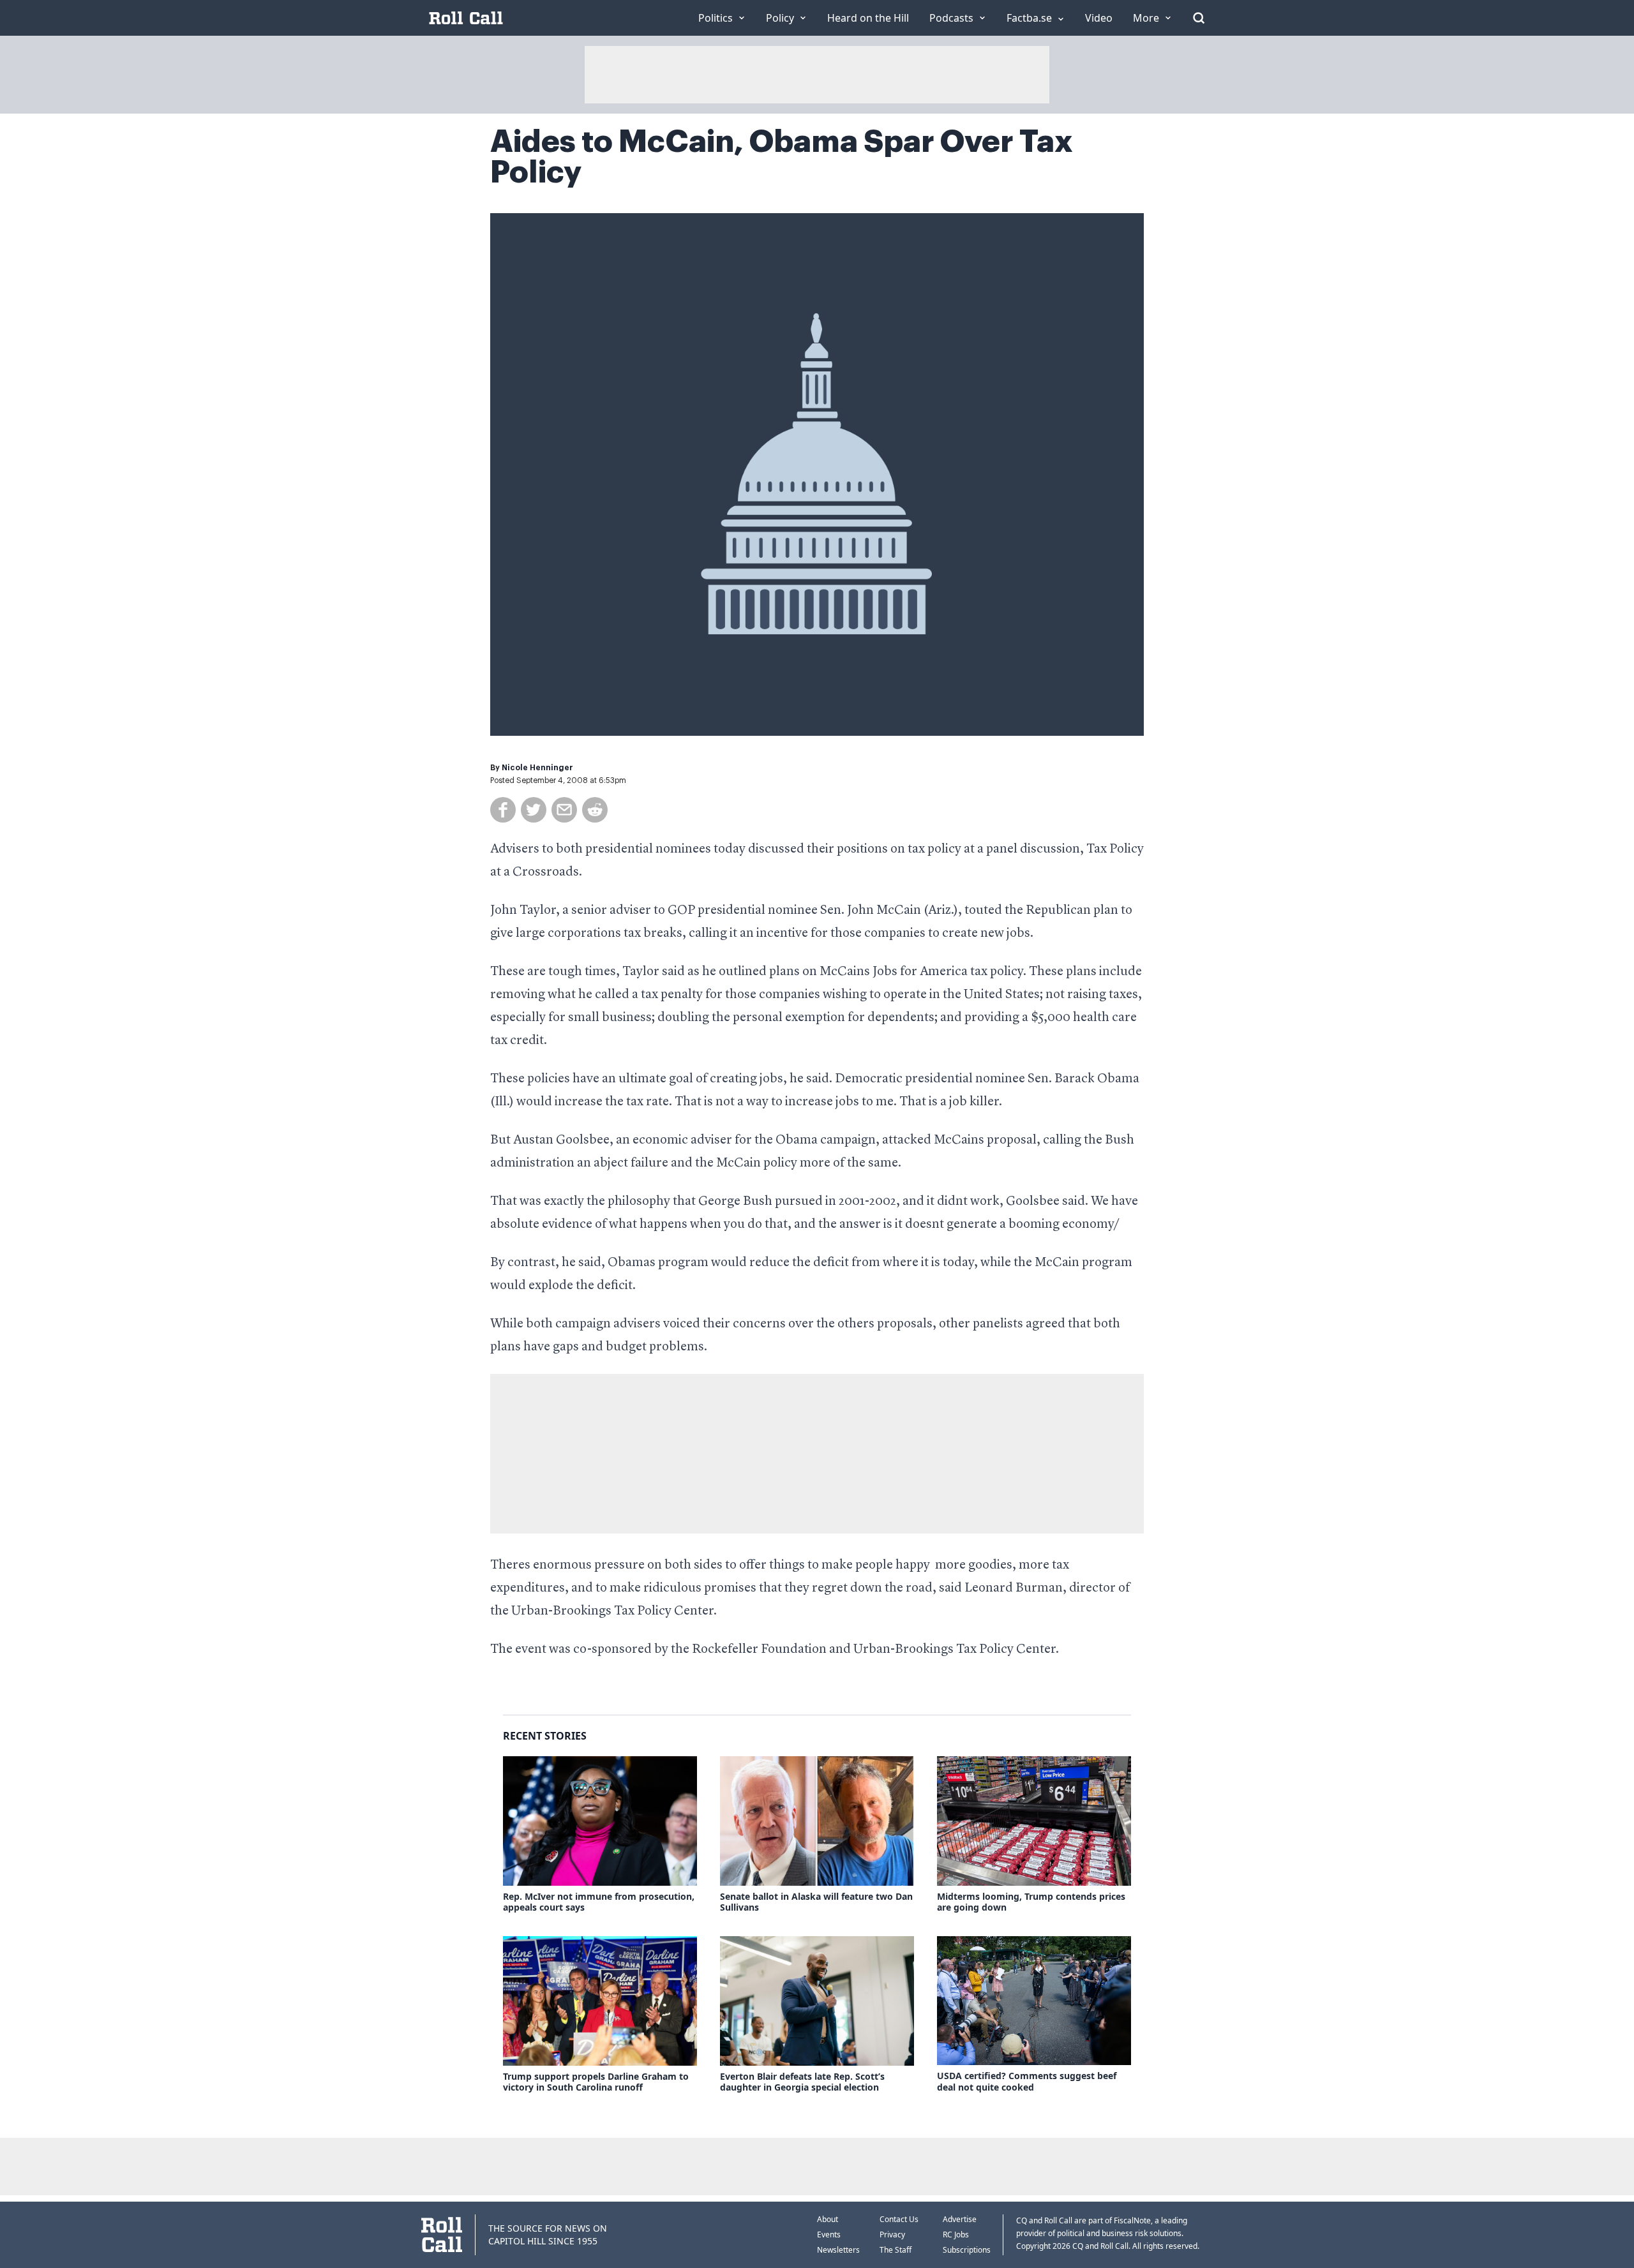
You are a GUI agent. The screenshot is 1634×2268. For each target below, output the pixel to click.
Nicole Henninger (537, 768)
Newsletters (838, 2250)
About (828, 2219)
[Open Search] (1199, 18)
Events (829, 2234)
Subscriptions (967, 2250)
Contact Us (899, 2219)
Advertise (960, 2219)
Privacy (892, 2234)
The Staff (896, 2250)
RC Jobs (956, 2234)
